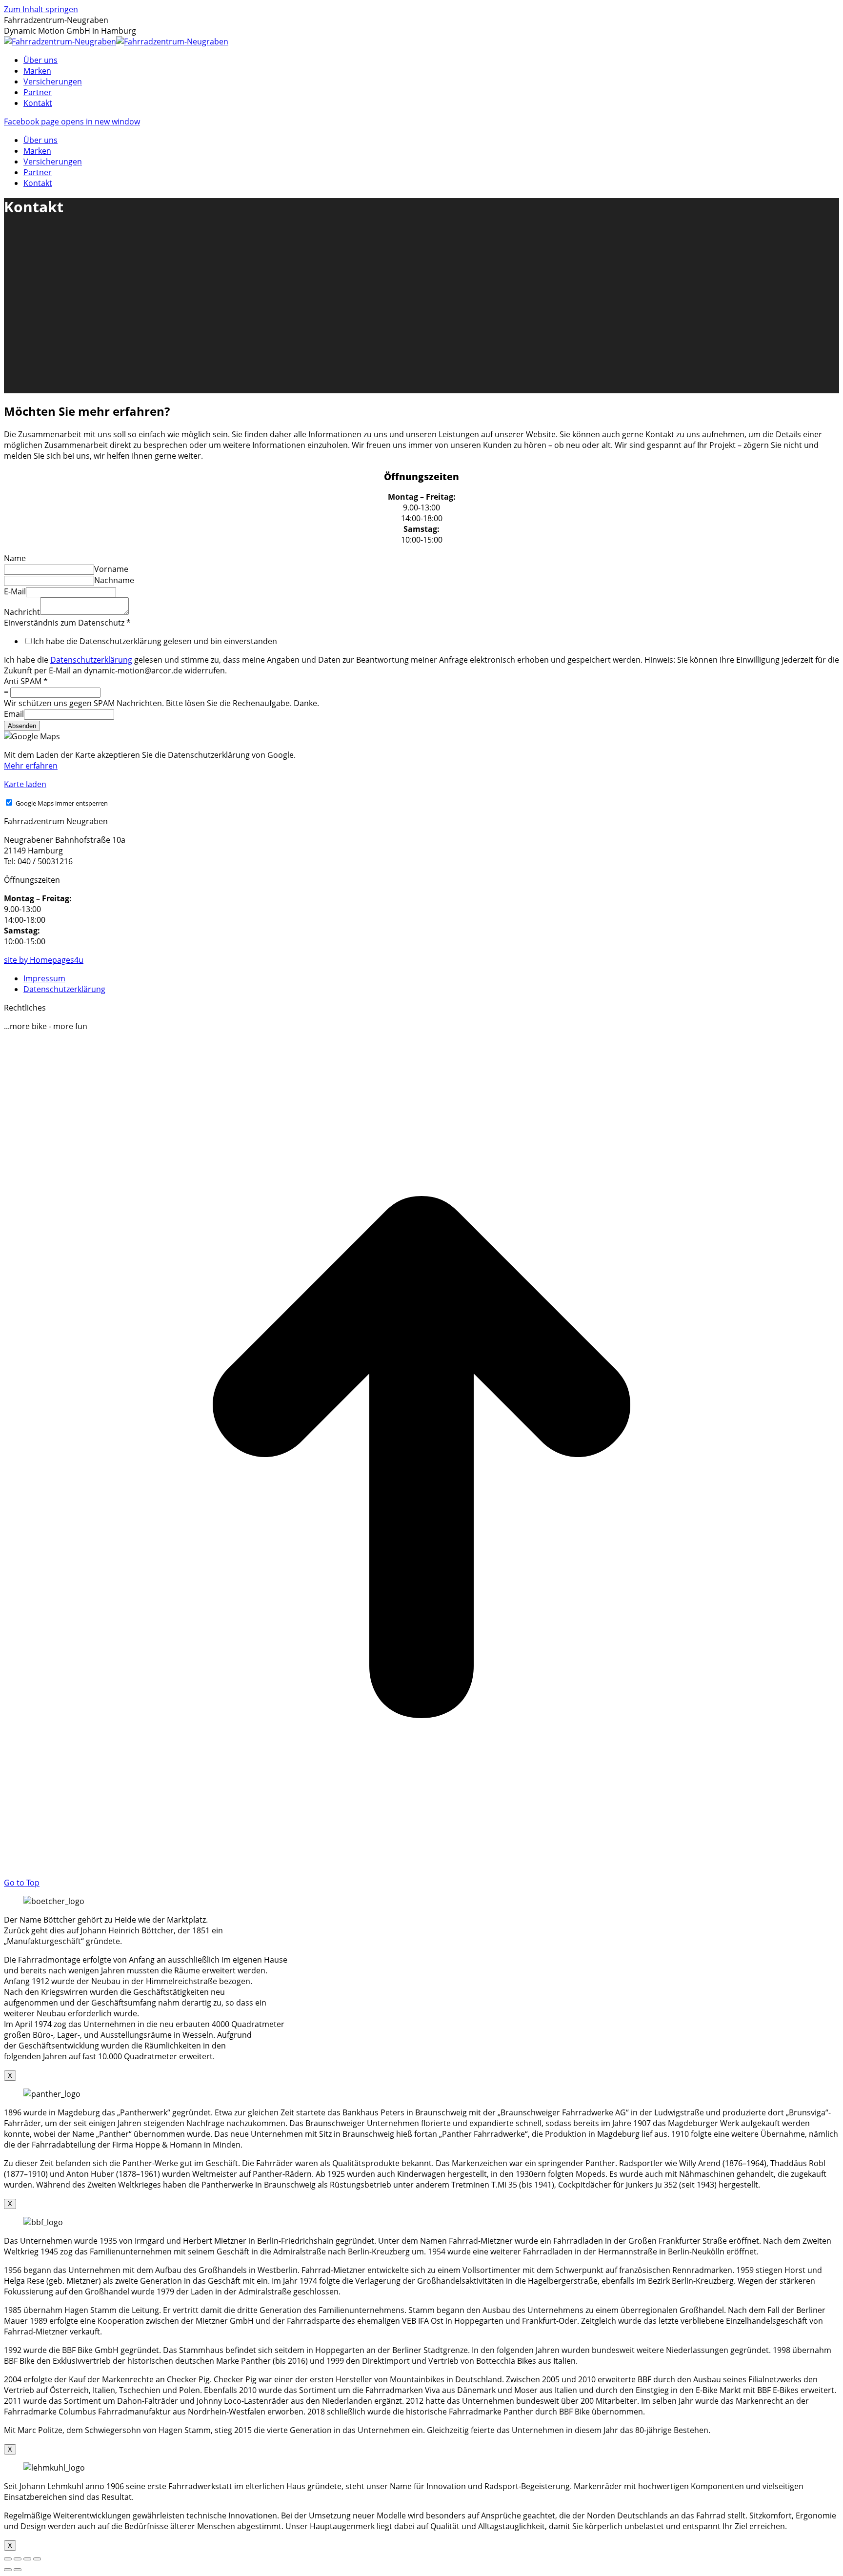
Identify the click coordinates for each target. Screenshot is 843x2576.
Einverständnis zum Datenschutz (67, 623)
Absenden (22, 726)
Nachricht (22, 612)
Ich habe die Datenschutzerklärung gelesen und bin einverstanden (155, 641)
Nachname (114, 580)
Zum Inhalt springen (41, 9)
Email (14, 714)
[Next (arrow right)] (18, 2570)
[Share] (18, 2559)
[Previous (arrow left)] (8, 2570)
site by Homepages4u (44, 960)
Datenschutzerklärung (91, 660)
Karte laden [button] (25, 784)
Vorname (111, 569)
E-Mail (15, 591)
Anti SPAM (26, 681)
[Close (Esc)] (8, 2559)
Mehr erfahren (31, 766)
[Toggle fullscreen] (27, 2559)
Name (15, 558)
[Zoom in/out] (37, 2559)
